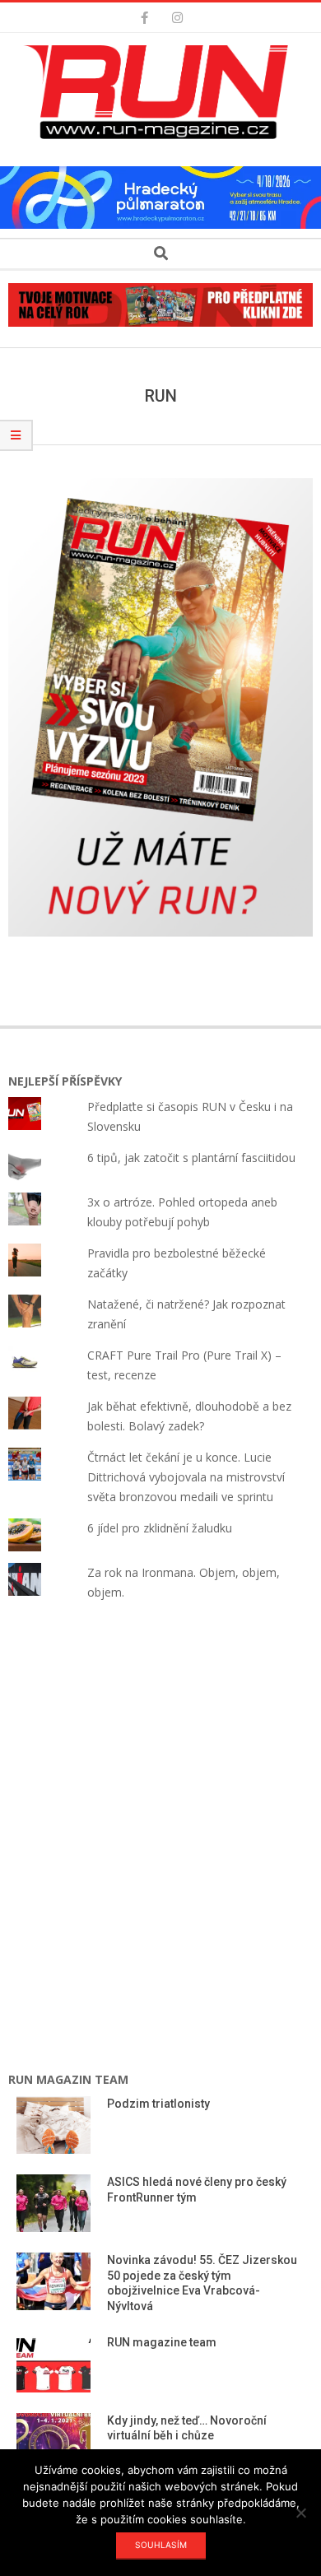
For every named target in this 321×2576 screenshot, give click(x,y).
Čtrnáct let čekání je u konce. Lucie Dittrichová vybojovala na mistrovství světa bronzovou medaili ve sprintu (186, 1477)
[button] (160, 92)
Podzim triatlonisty (158, 2104)
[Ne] (300, 2513)
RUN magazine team (162, 2342)
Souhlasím (161, 2545)
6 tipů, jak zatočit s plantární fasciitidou (191, 1158)
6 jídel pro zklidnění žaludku (160, 1528)
